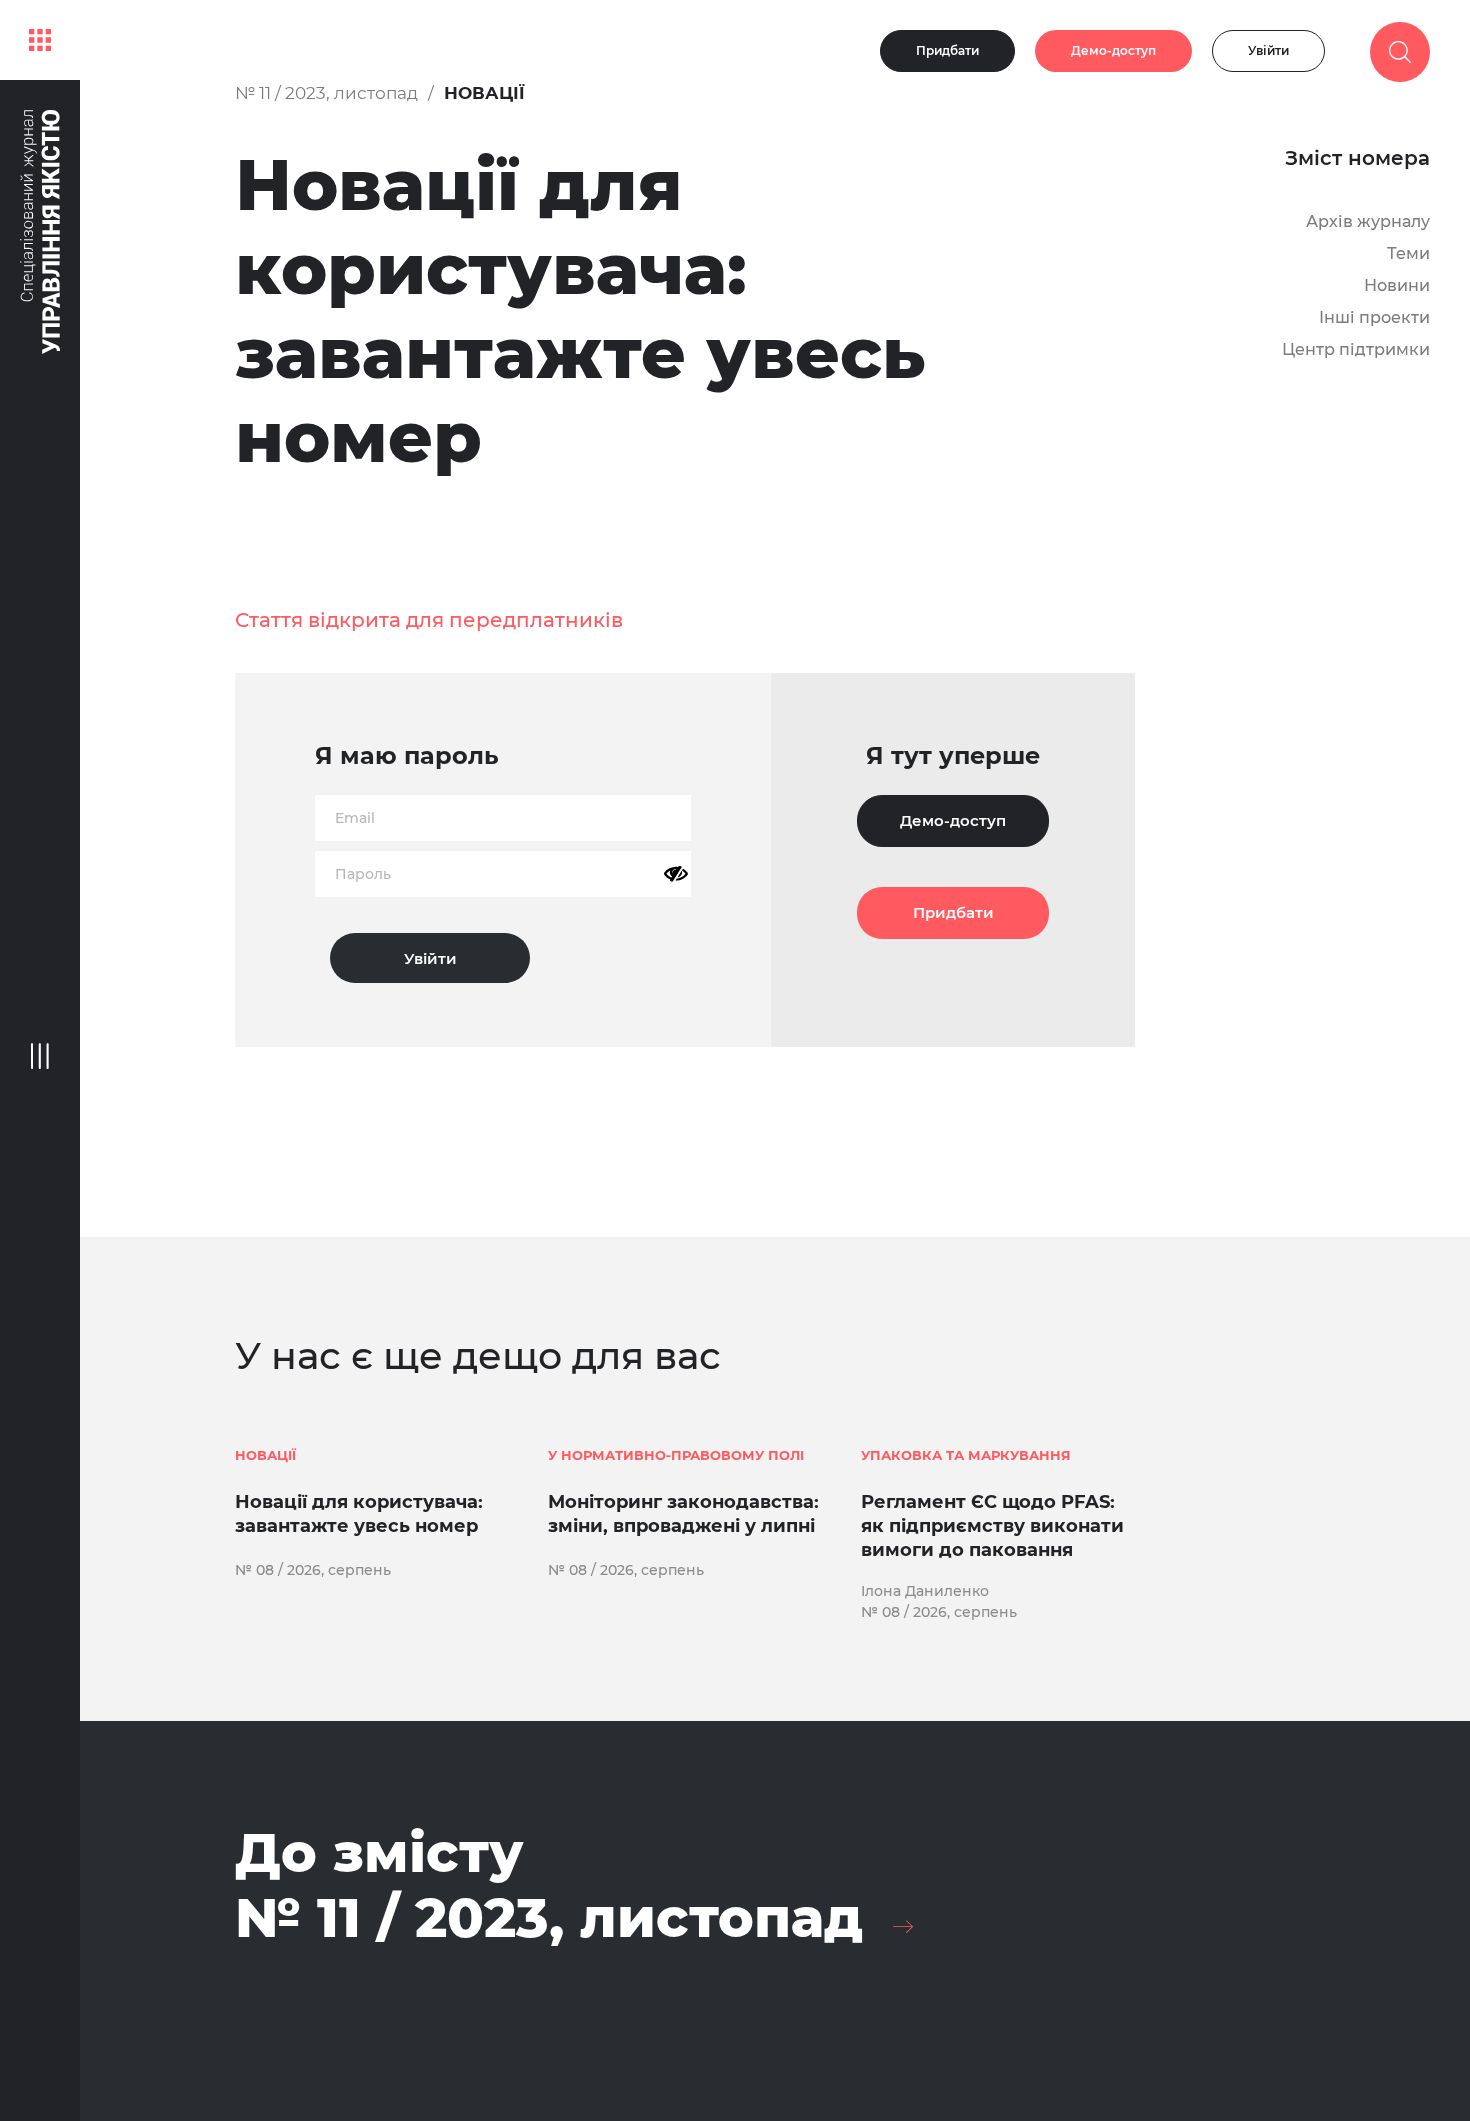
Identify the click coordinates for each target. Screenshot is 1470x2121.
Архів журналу (1368, 221)
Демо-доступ (1113, 50)
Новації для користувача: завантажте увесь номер (359, 1514)
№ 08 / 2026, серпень (313, 1570)
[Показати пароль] (676, 874)
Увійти (1268, 50)
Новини (1397, 285)
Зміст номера (1357, 158)
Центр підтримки (1356, 349)
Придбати (947, 50)
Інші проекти (1374, 317)
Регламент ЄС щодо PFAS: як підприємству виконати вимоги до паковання (992, 1526)
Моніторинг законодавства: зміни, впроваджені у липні (683, 1514)
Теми (1408, 253)
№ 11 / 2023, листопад (326, 93)
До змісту (549, 1885)
